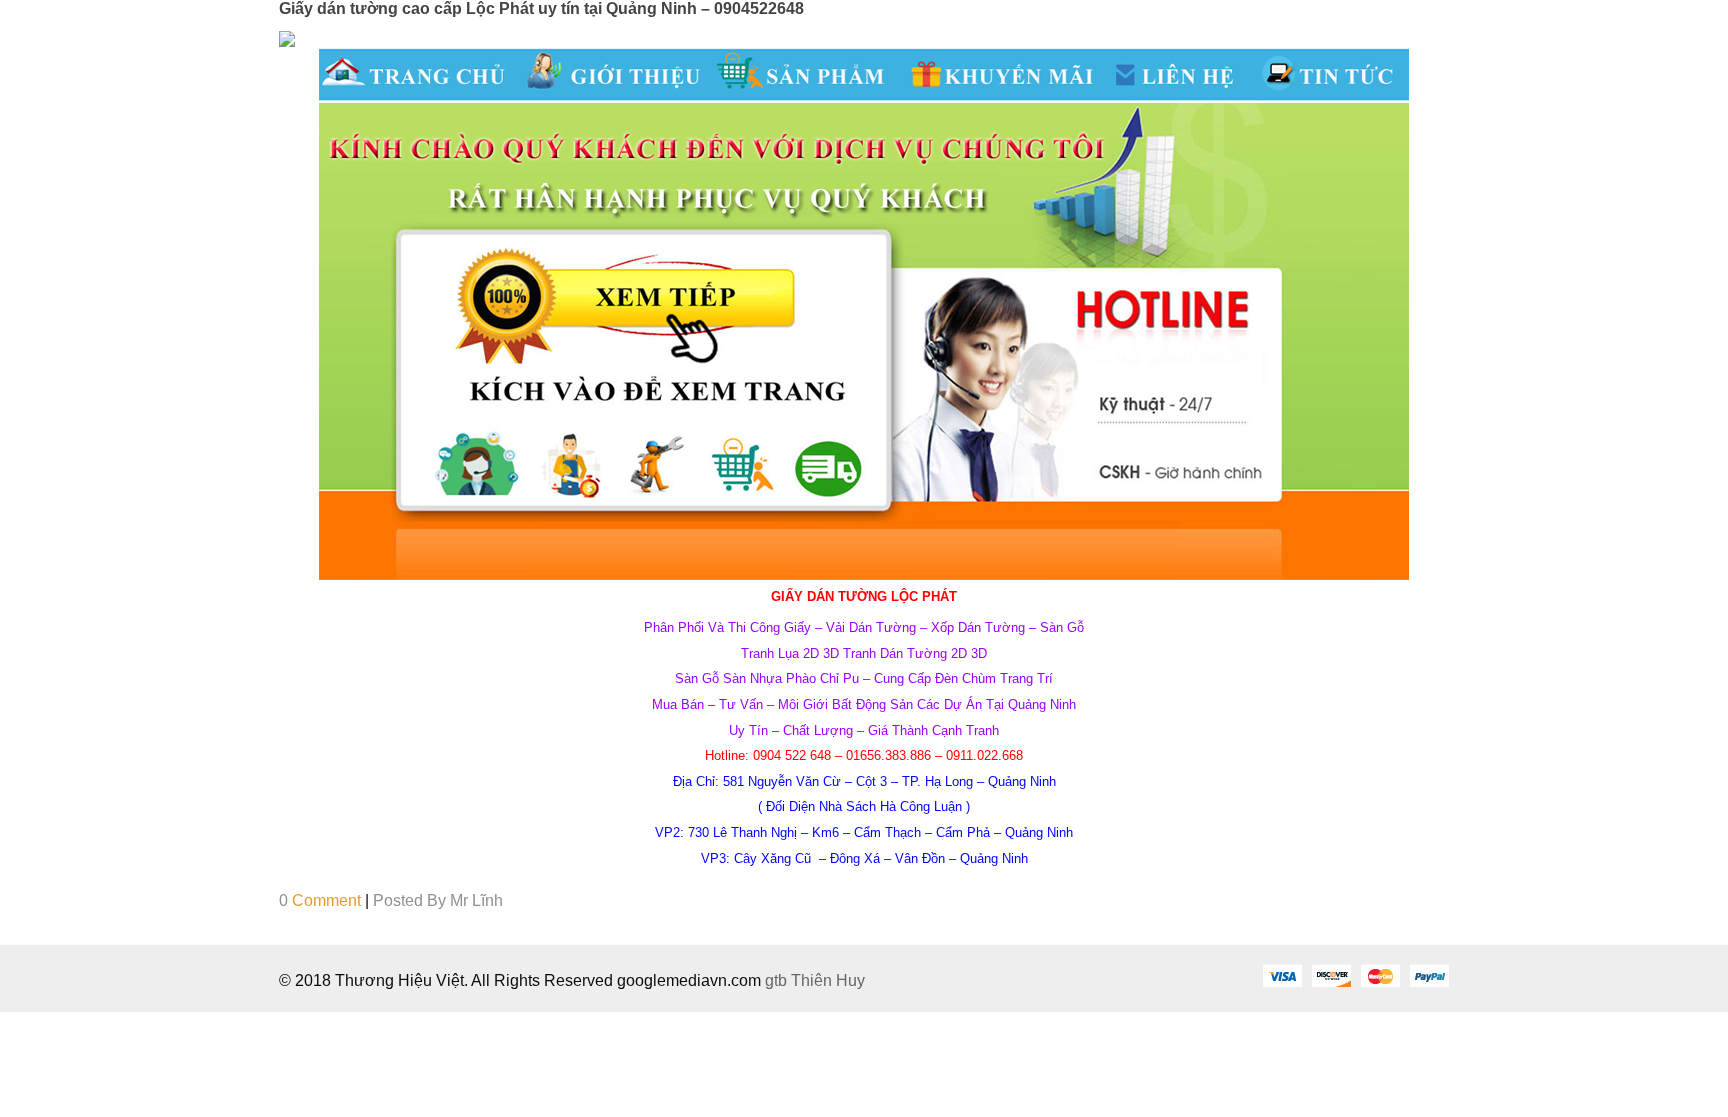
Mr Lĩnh (476, 900)
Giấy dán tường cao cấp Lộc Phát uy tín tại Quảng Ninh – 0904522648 (541, 8)
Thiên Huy (828, 980)
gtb (778, 980)
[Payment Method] (1282, 975)
